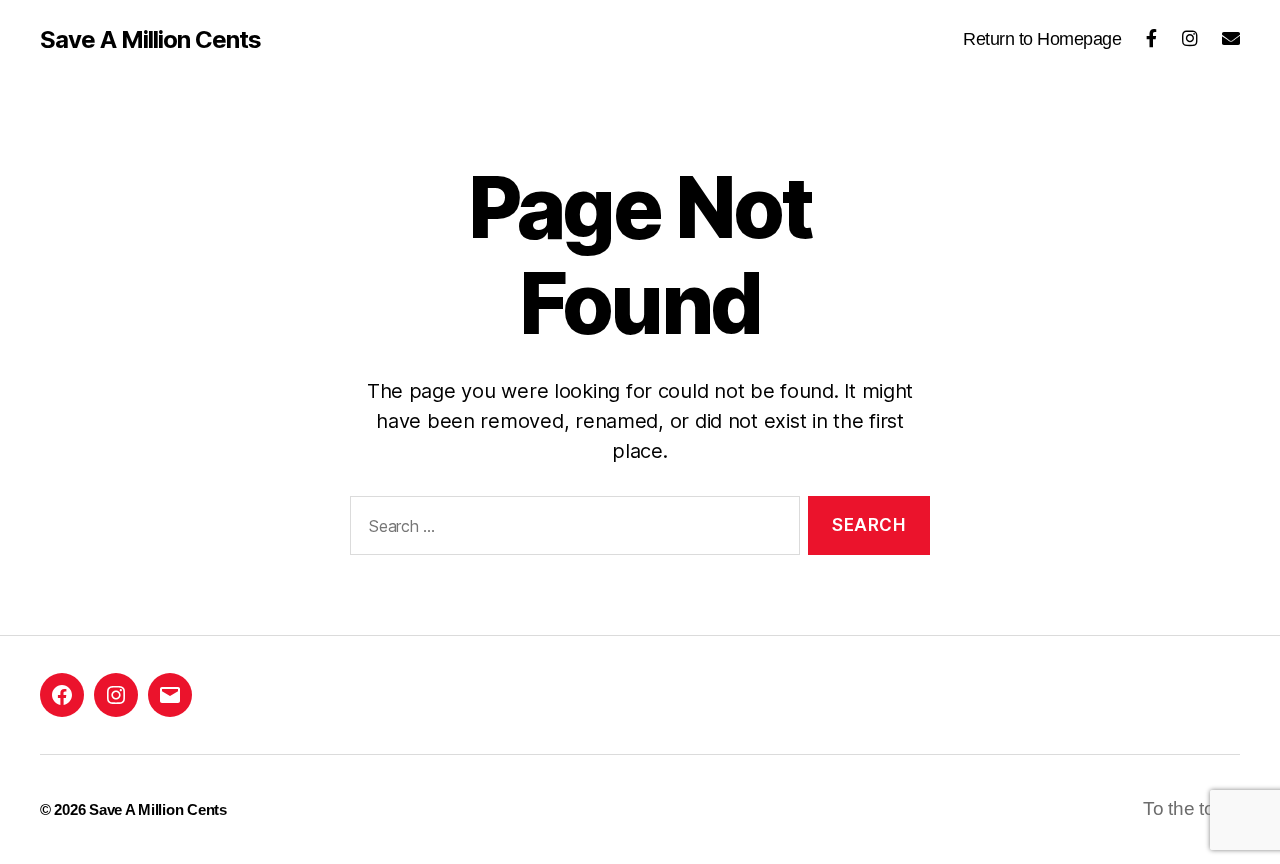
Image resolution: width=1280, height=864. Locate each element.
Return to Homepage (1042, 39)
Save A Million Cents (150, 40)
